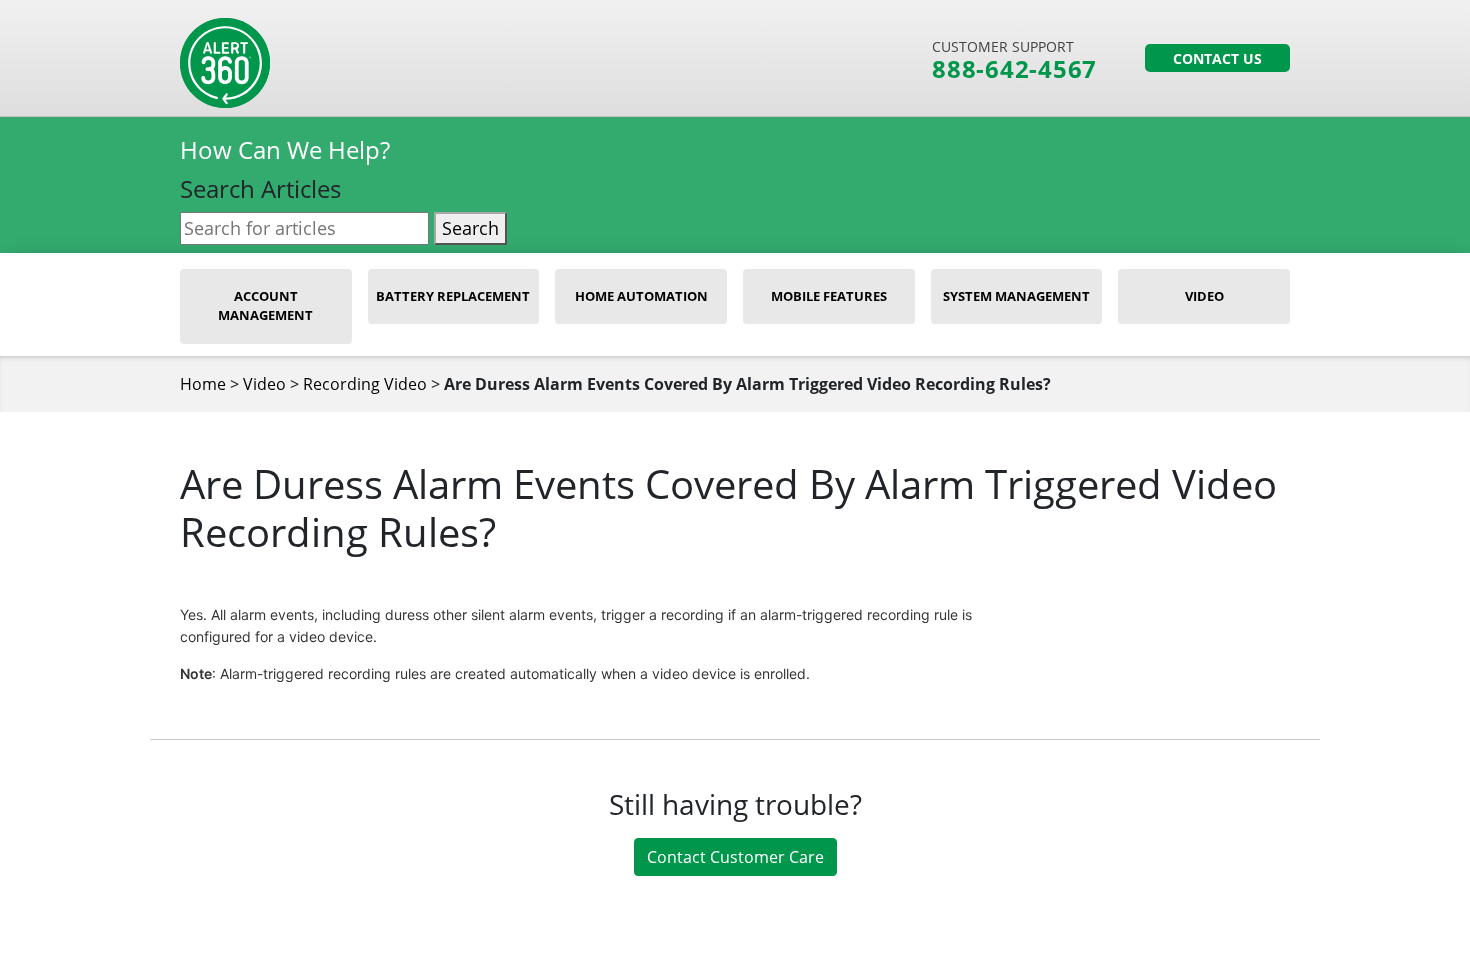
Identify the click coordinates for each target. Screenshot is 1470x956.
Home (203, 384)
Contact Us (1217, 58)
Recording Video (365, 384)
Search (470, 228)
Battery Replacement (453, 296)
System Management (1016, 296)
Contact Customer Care (735, 857)
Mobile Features (829, 296)
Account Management (265, 306)
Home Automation (641, 296)
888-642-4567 (1014, 69)
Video (1204, 296)
